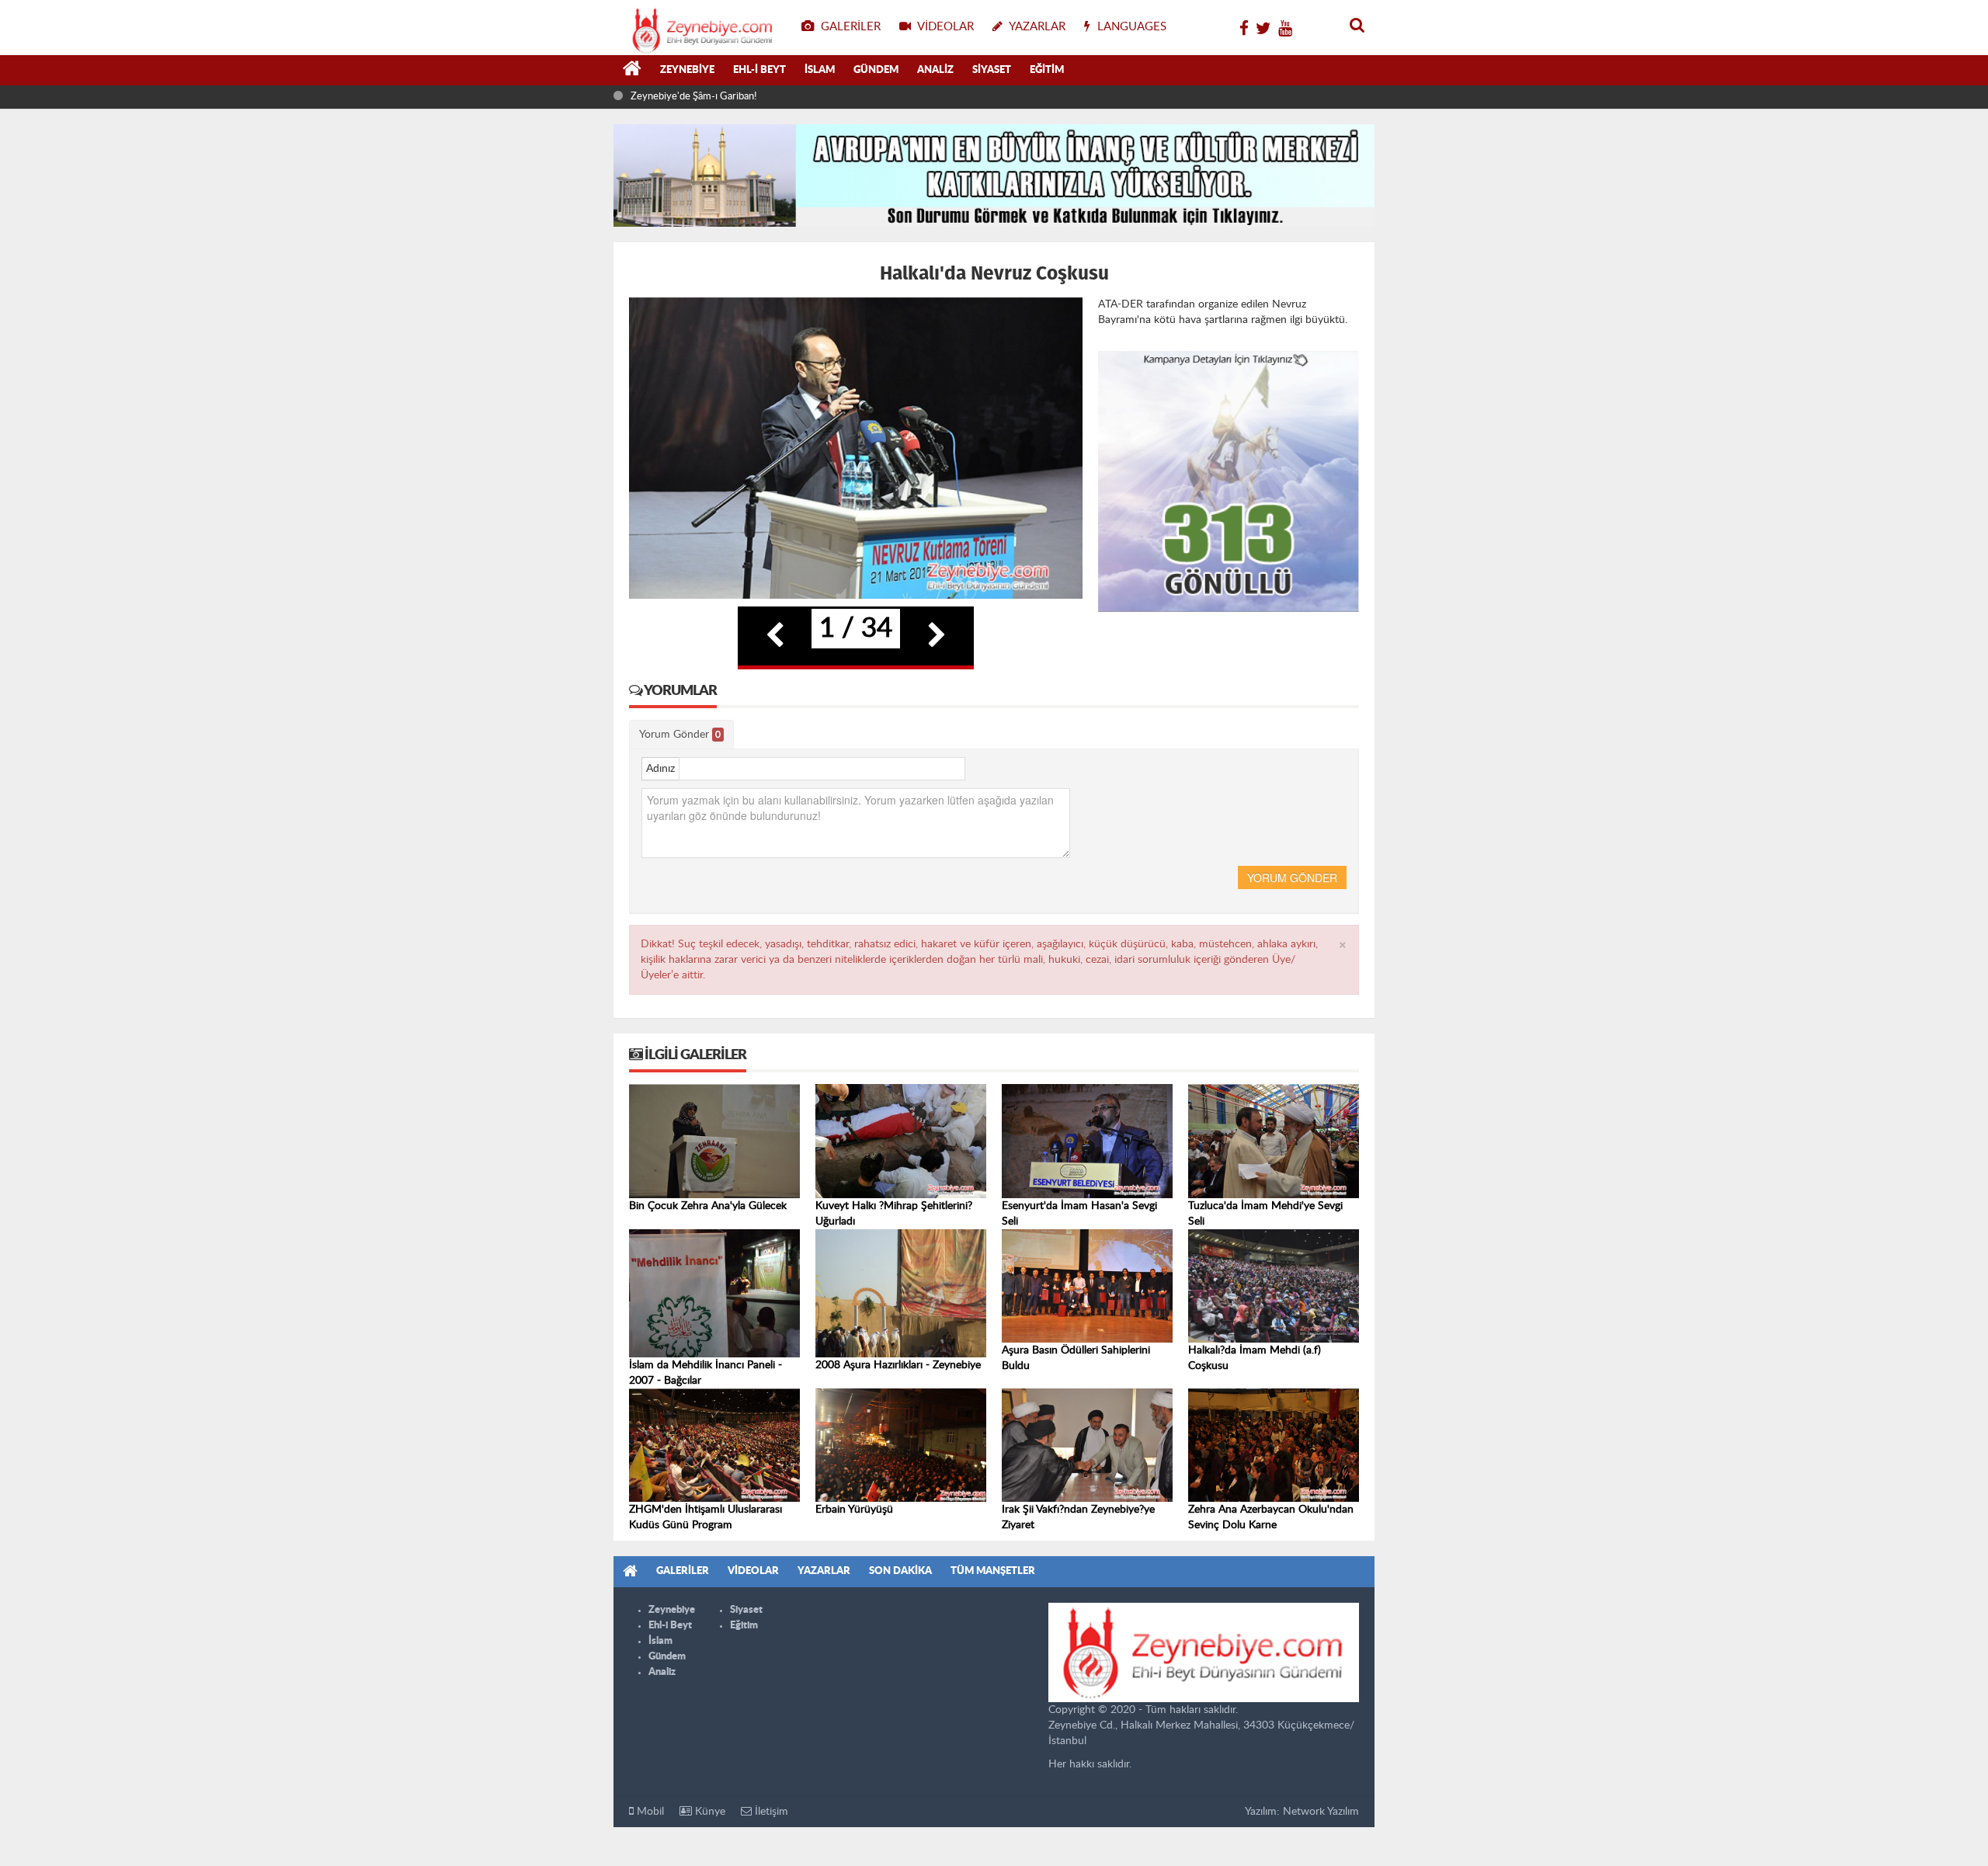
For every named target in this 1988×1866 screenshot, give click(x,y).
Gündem (876, 70)
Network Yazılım (1321, 1812)
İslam (820, 70)
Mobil (649, 1812)
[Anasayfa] (632, 71)
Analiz (935, 70)
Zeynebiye (687, 70)
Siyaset (992, 70)
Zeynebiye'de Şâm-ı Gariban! (693, 97)
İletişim (770, 1812)
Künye (709, 1812)
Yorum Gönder (680, 735)
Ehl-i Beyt (759, 70)
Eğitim (1047, 70)
